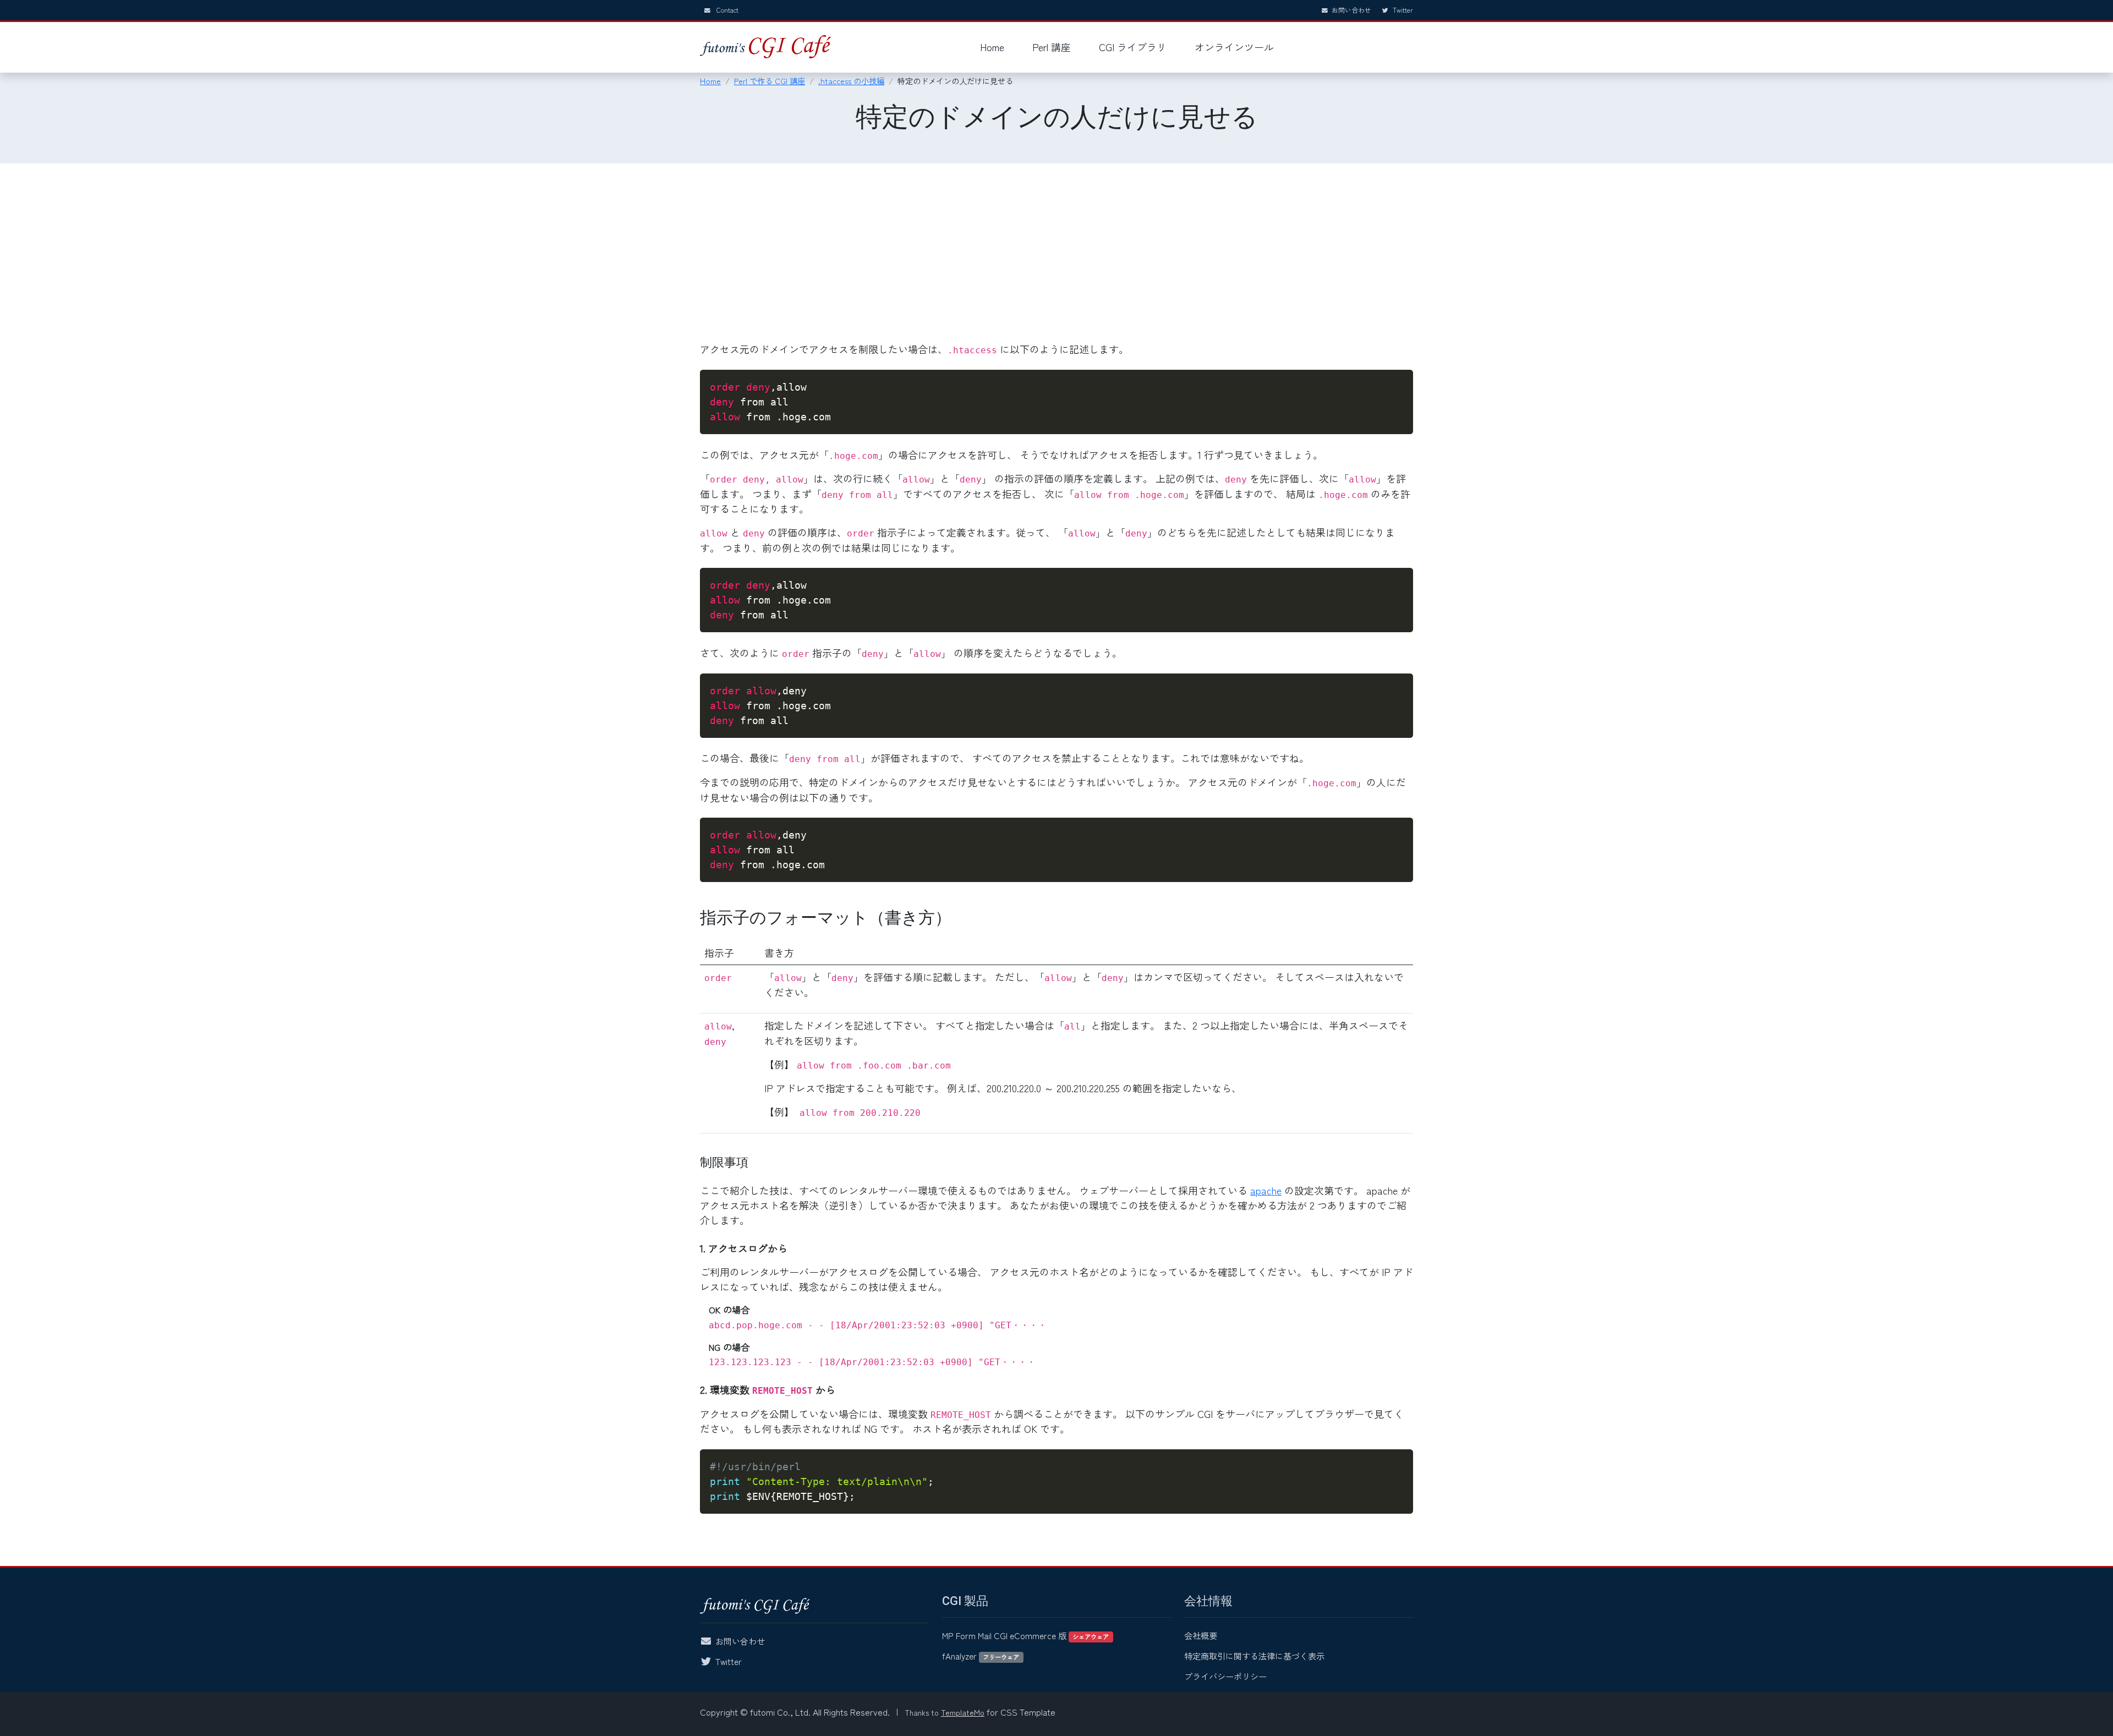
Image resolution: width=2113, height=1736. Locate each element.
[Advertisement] (1056, 259)
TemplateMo (963, 1712)
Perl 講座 (1052, 47)
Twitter (1402, 10)
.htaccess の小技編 (851, 81)
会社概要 (1201, 1635)
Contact (727, 10)
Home (992, 47)
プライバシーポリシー (1225, 1676)
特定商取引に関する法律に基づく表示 (1254, 1656)
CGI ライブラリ (1133, 47)
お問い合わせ (1351, 10)
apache (1266, 1190)
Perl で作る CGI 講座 (770, 81)
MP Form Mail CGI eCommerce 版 (1025, 1635)
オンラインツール (1234, 47)
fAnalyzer (981, 1656)
